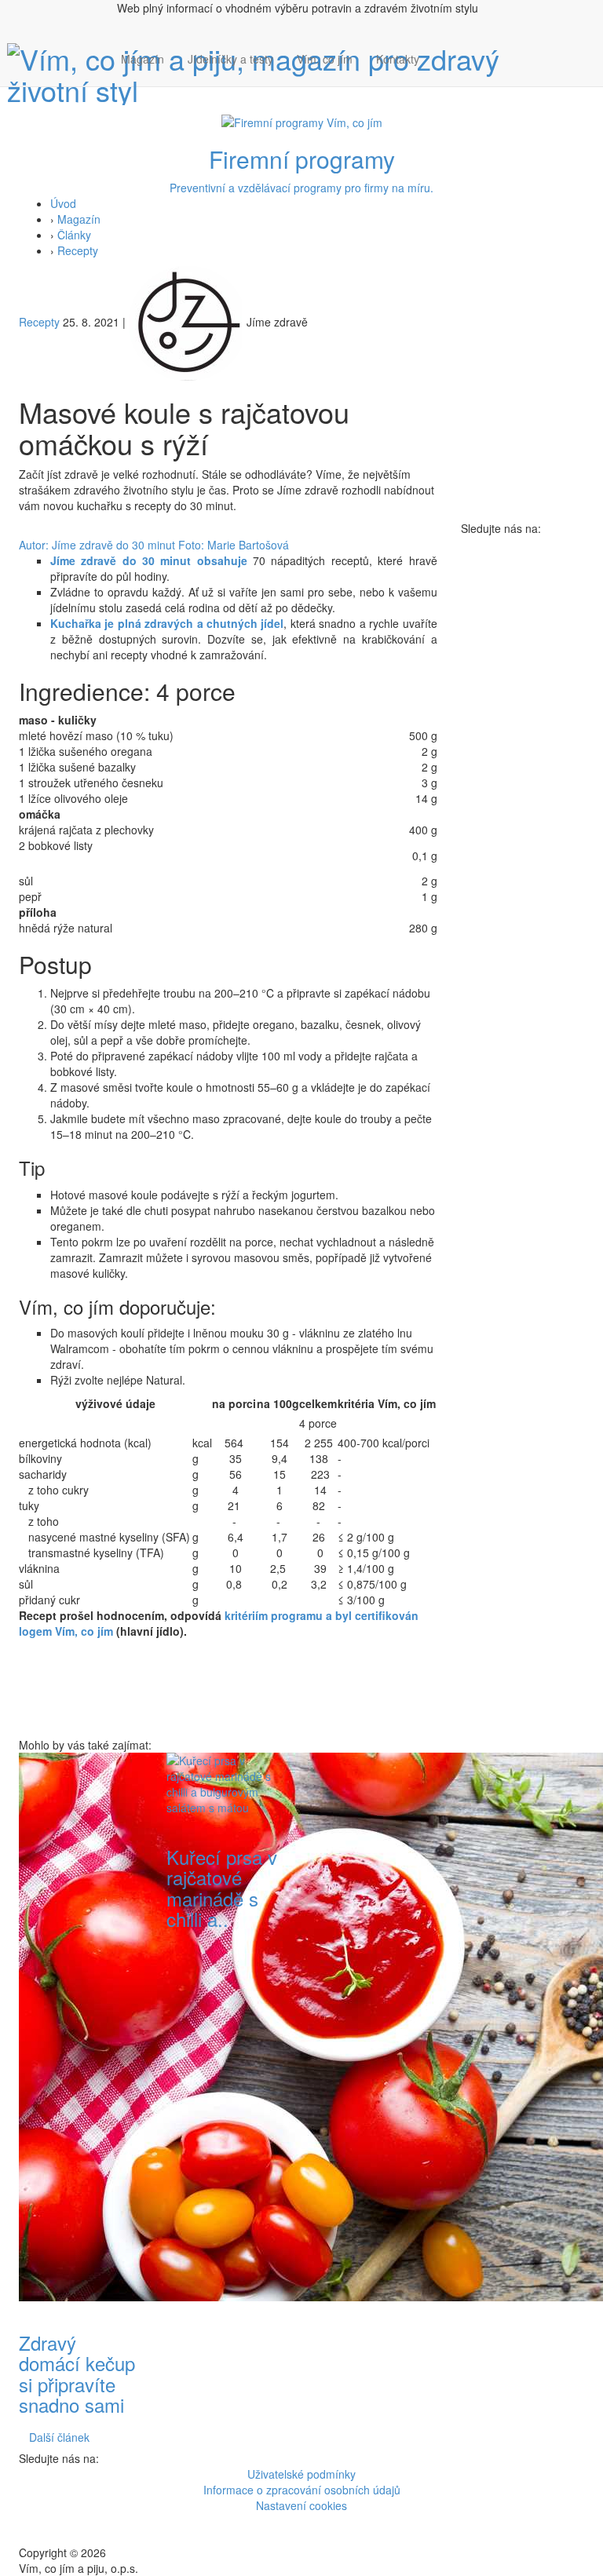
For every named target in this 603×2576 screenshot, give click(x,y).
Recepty (78, 250)
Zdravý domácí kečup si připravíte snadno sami (77, 2373)
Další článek (59, 2437)
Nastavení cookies (301, 2505)
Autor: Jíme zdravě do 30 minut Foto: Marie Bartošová (154, 545)
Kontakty (398, 59)
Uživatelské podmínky (301, 2474)
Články (74, 235)
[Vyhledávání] (443, 75)
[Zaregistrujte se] (443, 51)
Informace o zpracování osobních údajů (302, 2490)
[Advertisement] (375, 1988)
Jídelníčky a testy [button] (230, 59)
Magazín (143, 59)
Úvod (63, 203)
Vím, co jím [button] (325, 59)
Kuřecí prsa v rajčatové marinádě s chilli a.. (222, 1888)
